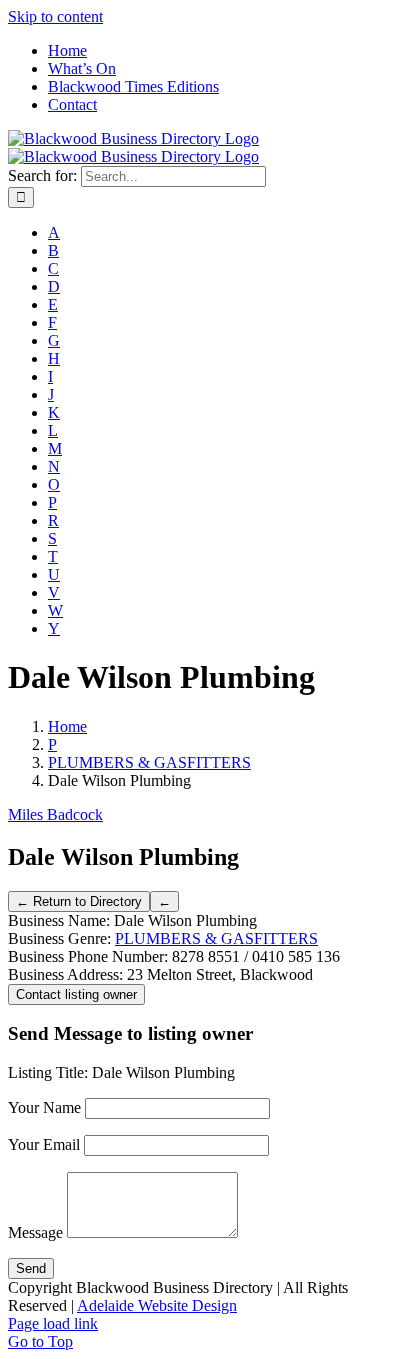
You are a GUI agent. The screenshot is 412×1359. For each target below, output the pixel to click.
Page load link (53, 1323)
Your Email (44, 1144)
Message (35, 1232)
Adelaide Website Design (157, 1305)
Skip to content (55, 16)
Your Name (44, 1107)
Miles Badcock (55, 814)
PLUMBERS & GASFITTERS (216, 938)
